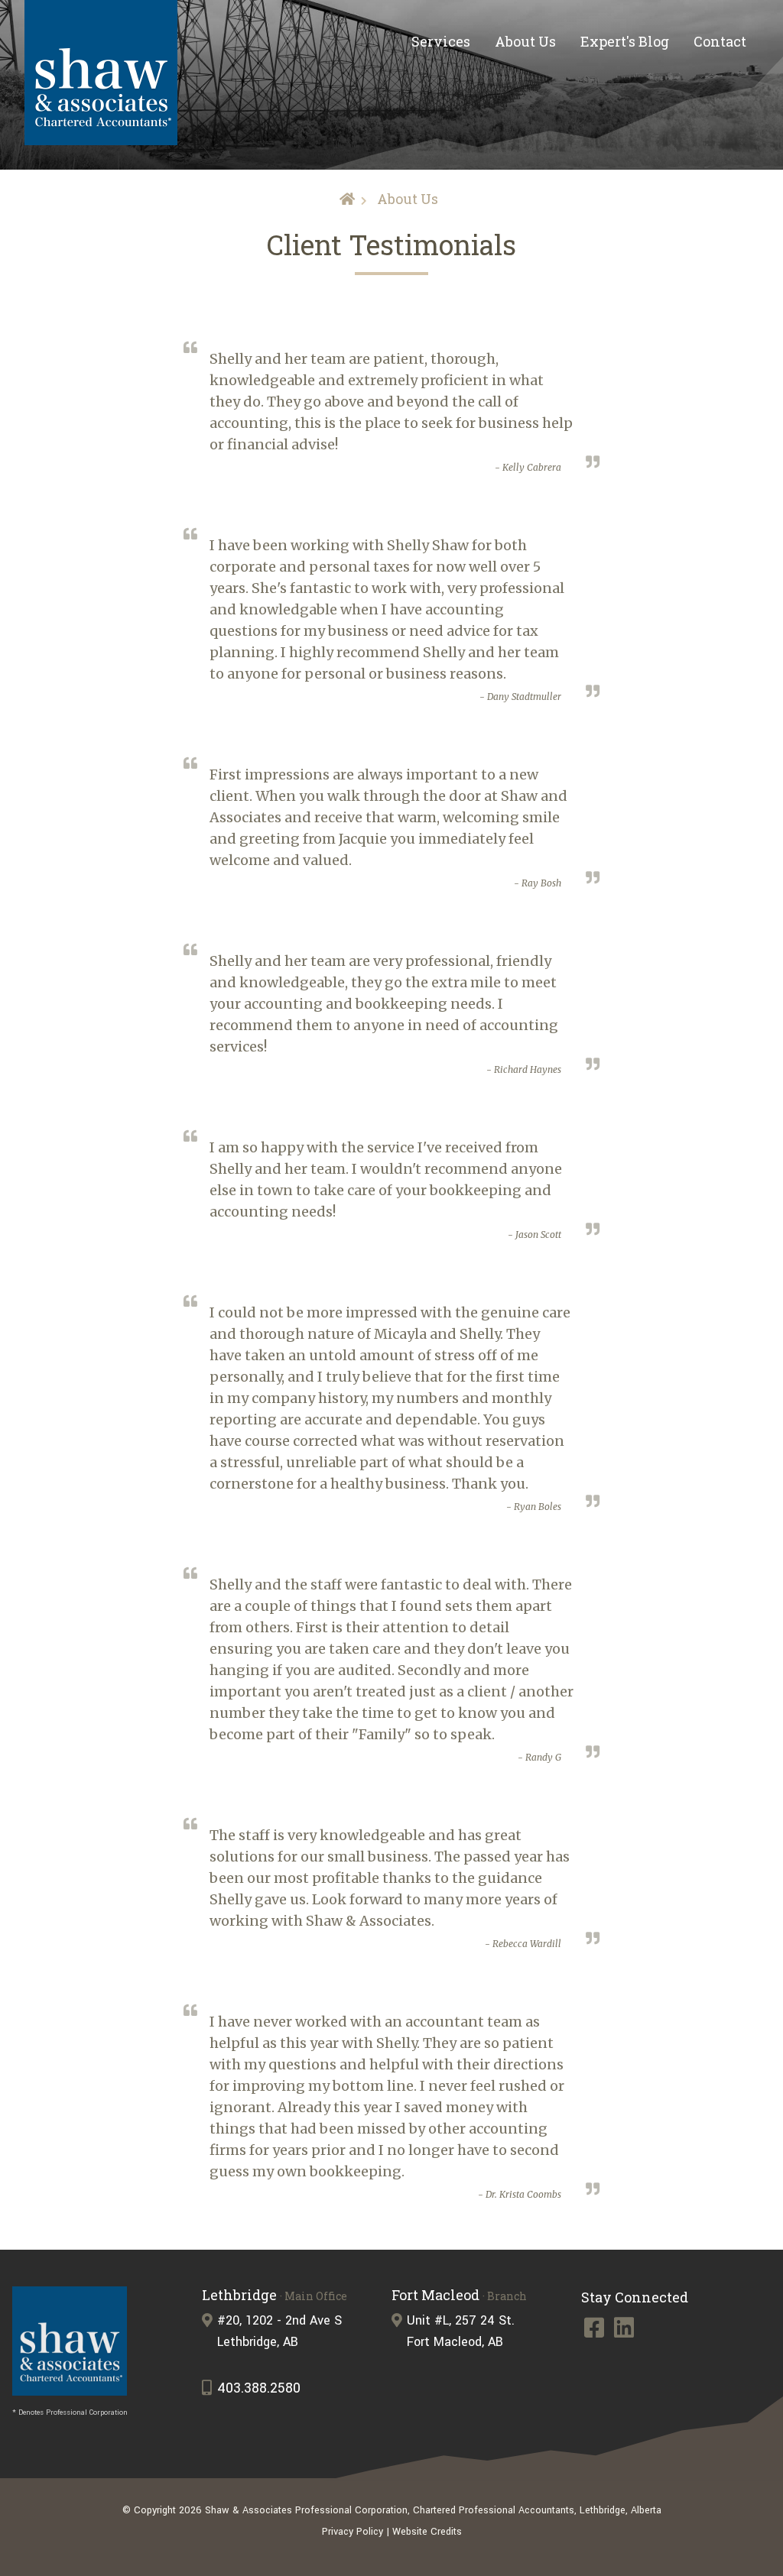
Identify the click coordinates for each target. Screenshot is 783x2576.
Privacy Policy (353, 2532)
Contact (720, 41)
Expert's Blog (625, 41)
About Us (525, 41)
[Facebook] (596, 2332)
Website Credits (427, 2532)
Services (441, 41)
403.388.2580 (259, 2388)
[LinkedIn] (624, 2332)
